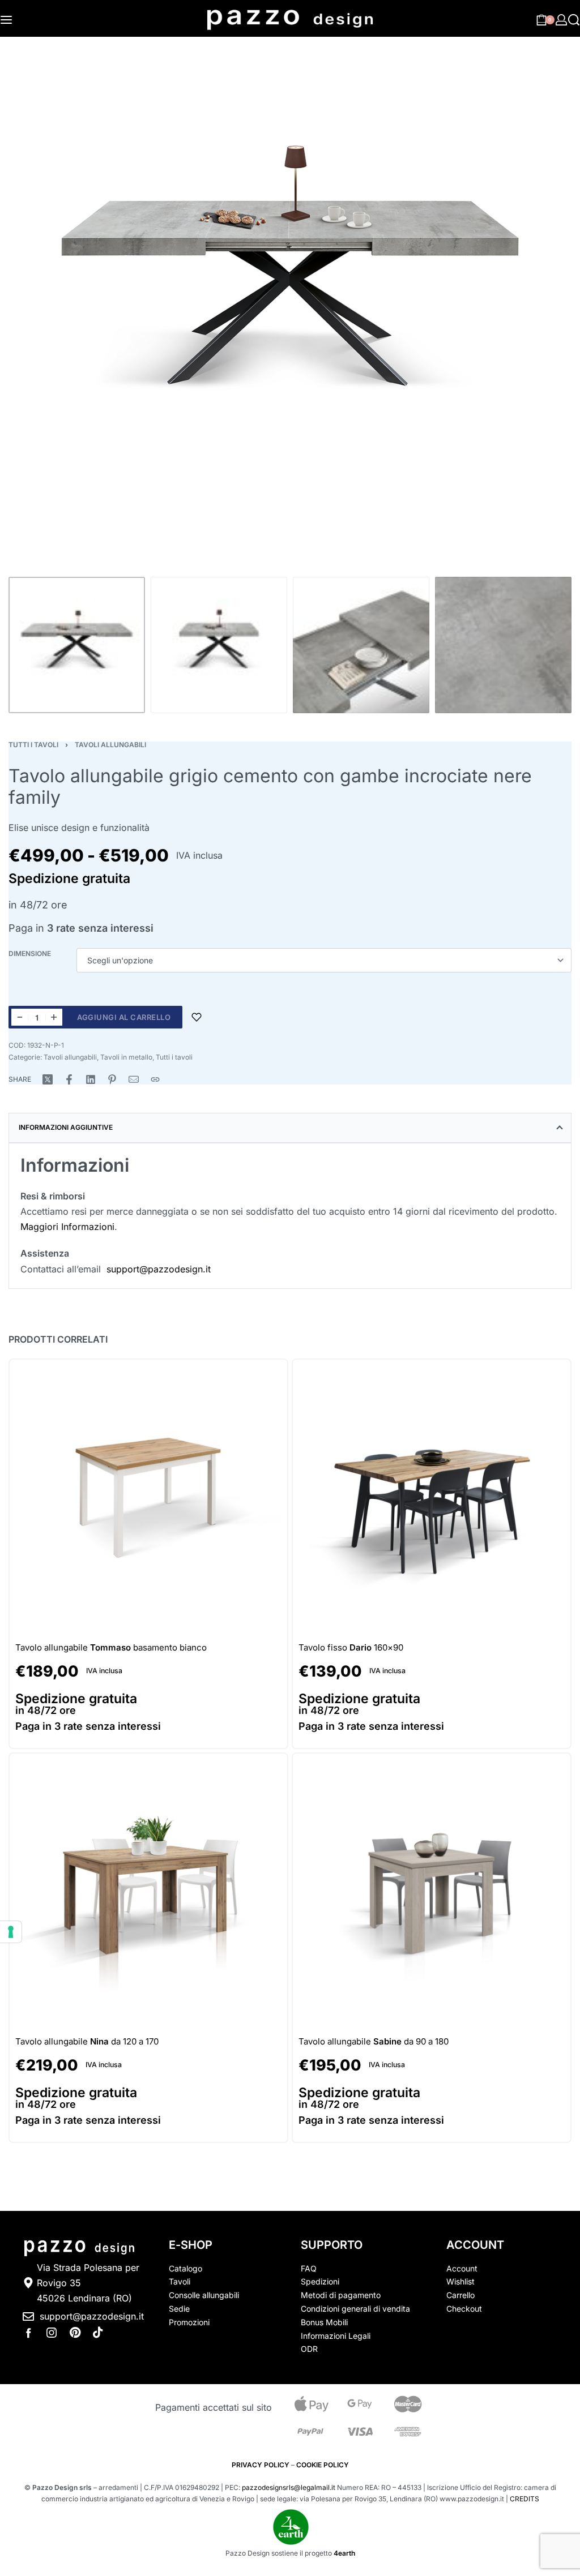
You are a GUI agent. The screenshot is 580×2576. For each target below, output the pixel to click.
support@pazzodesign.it (159, 1269)
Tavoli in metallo (126, 1057)
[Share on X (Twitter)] (48, 1079)
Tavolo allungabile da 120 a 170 (87, 2041)
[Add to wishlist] (197, 1017)
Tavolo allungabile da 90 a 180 (374, 2041)
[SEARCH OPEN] (574, 20)
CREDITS (524, 2499)
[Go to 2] (219, 645)
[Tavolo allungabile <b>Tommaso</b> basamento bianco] (148, 1498)
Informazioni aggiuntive (66, 1127)
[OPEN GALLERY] (290, 290)
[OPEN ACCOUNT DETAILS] (561, 20)
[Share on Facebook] (69, 1079)
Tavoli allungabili (110, 745)
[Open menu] (6, 20)
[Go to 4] (503, 645)
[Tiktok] (98, 2333)
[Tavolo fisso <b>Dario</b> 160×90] (432, 1498)
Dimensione (30, 953)
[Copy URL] (155, 1079)
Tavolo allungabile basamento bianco (111, 1647)
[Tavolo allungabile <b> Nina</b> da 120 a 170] (148, 1892)
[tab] (290, 1128)
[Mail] (134, 1079)
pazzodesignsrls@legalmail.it (289, 2487)
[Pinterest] (75, 2333)
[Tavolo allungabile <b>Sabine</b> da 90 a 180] (432, 1892)
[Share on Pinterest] (112, 1079)
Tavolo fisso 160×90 (351, 1647)
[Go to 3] (361, 645)
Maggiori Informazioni (67, 1227)
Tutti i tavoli (33, 745)
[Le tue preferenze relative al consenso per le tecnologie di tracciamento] (11, 1932)
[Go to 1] (77, 645)
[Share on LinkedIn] (91, 1079)
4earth (344, 2553)
